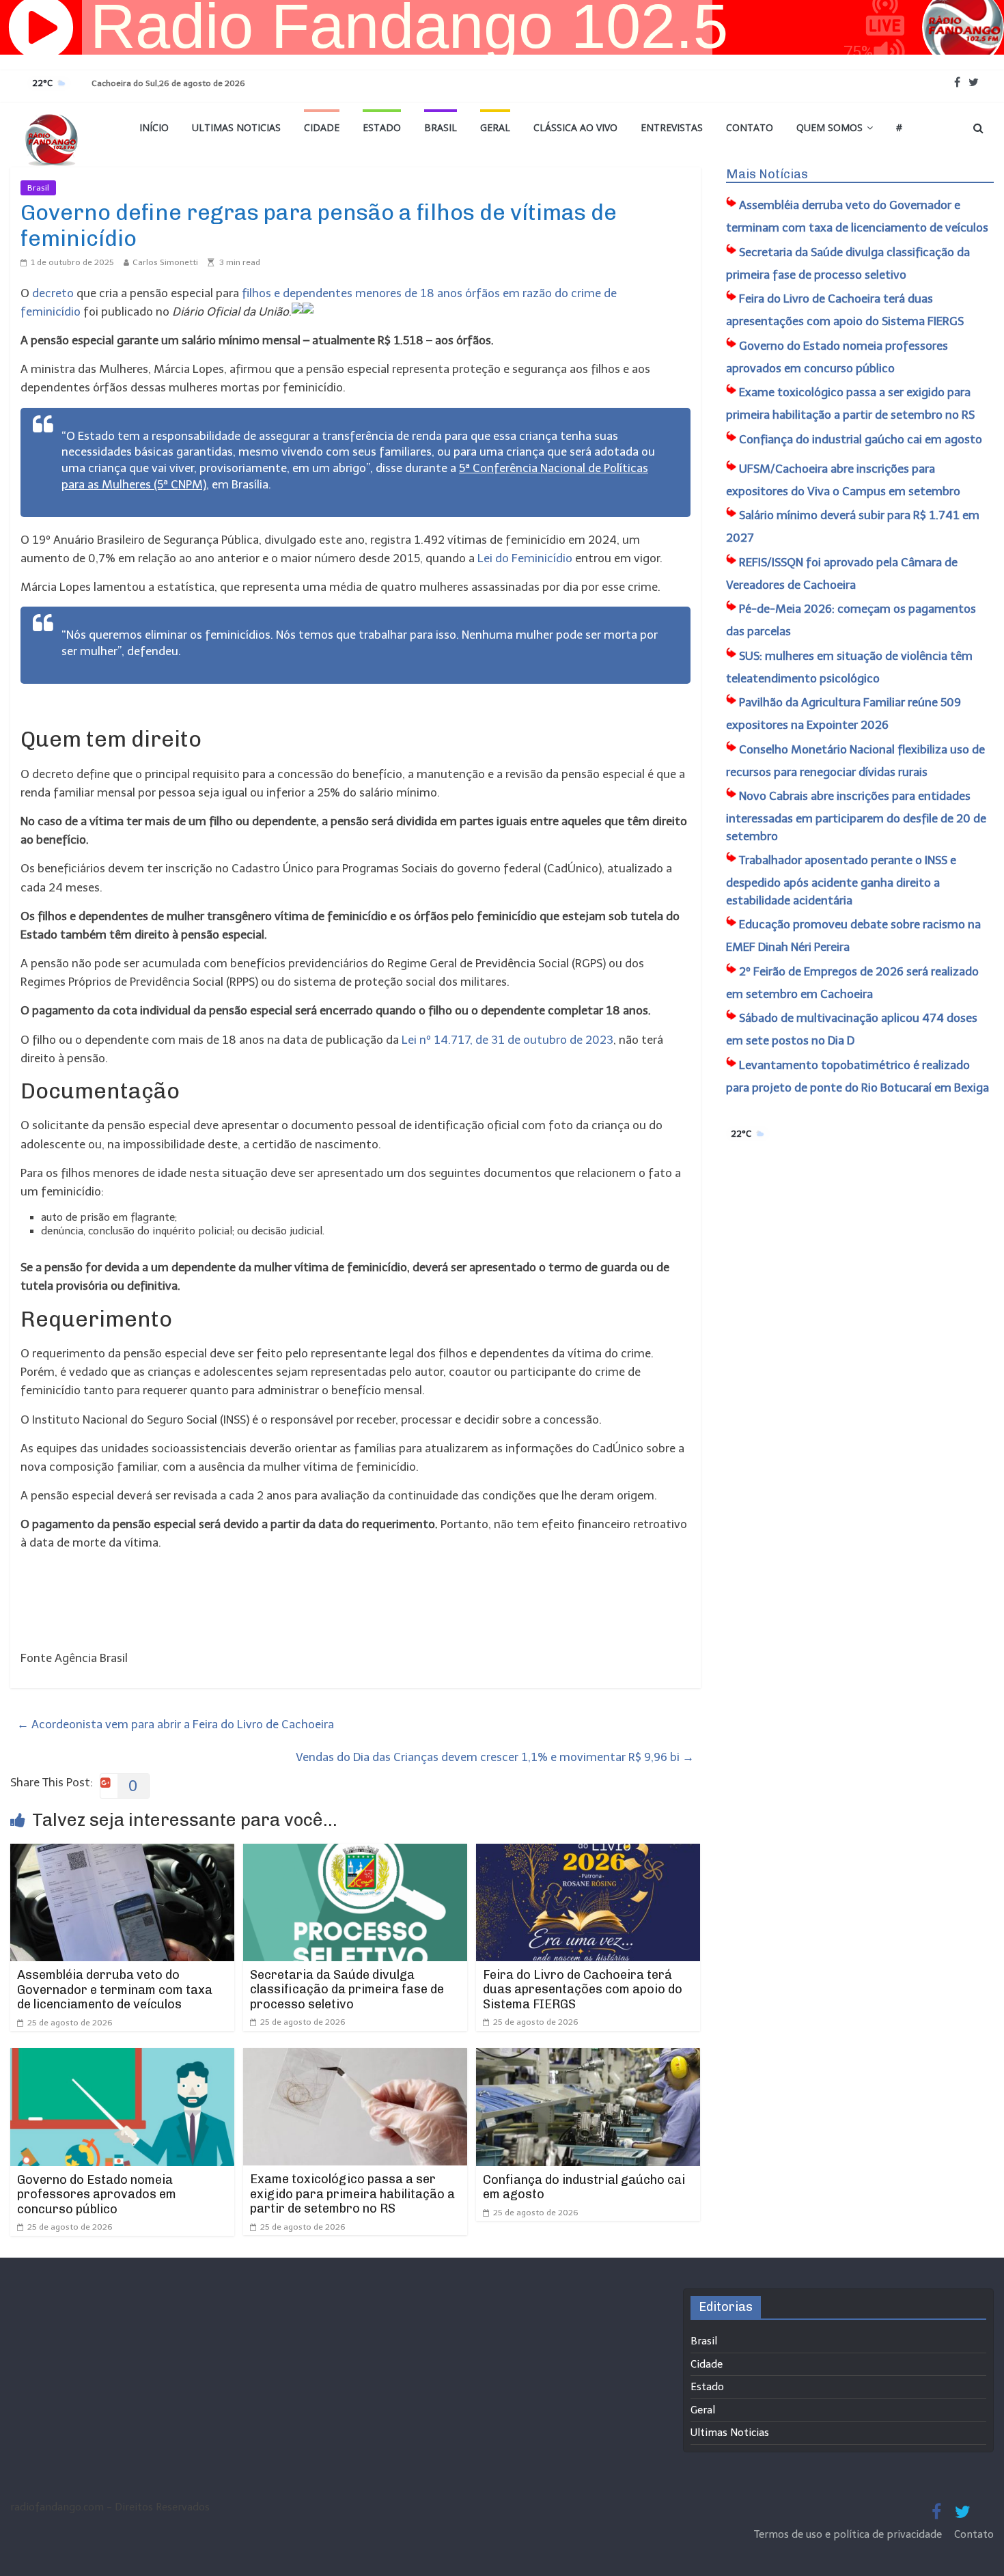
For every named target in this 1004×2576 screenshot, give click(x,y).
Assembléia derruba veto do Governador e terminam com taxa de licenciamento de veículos (115, 1990)
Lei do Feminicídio (525, 558)
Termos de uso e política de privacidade (849, 2534)
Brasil (441, 127)
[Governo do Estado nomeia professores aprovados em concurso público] (122, 2057)
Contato (750, 127)
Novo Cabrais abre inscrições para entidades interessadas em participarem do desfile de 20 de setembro (856, 816)
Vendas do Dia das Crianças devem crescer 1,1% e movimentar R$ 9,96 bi (495, 1757)
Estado (382, 127)
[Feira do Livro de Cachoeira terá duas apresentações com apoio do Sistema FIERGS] (588, 1853)
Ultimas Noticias (236, 127)
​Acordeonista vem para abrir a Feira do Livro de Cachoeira (176, 1724)
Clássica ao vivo (575, 127)
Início (154, 127)
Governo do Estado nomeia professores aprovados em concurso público (97, 2194)
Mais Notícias (767, 174)
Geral (495, 127)
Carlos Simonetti (165, 262)
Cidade (322, 127)
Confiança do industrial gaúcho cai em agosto (584, 2187)
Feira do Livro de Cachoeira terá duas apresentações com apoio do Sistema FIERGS (583, 1990)
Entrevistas (672, 127)
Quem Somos (829, 127)
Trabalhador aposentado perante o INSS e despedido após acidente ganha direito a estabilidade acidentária (841, 880)
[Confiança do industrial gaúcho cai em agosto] (588, 2057)
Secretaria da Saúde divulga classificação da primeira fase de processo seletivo (347, 1990)
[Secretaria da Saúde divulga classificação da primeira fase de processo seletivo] (355, 1853)
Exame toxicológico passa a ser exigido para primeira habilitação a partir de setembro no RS (352, 2194)
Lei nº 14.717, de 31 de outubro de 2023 (507, 1040)
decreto (53, 293)
